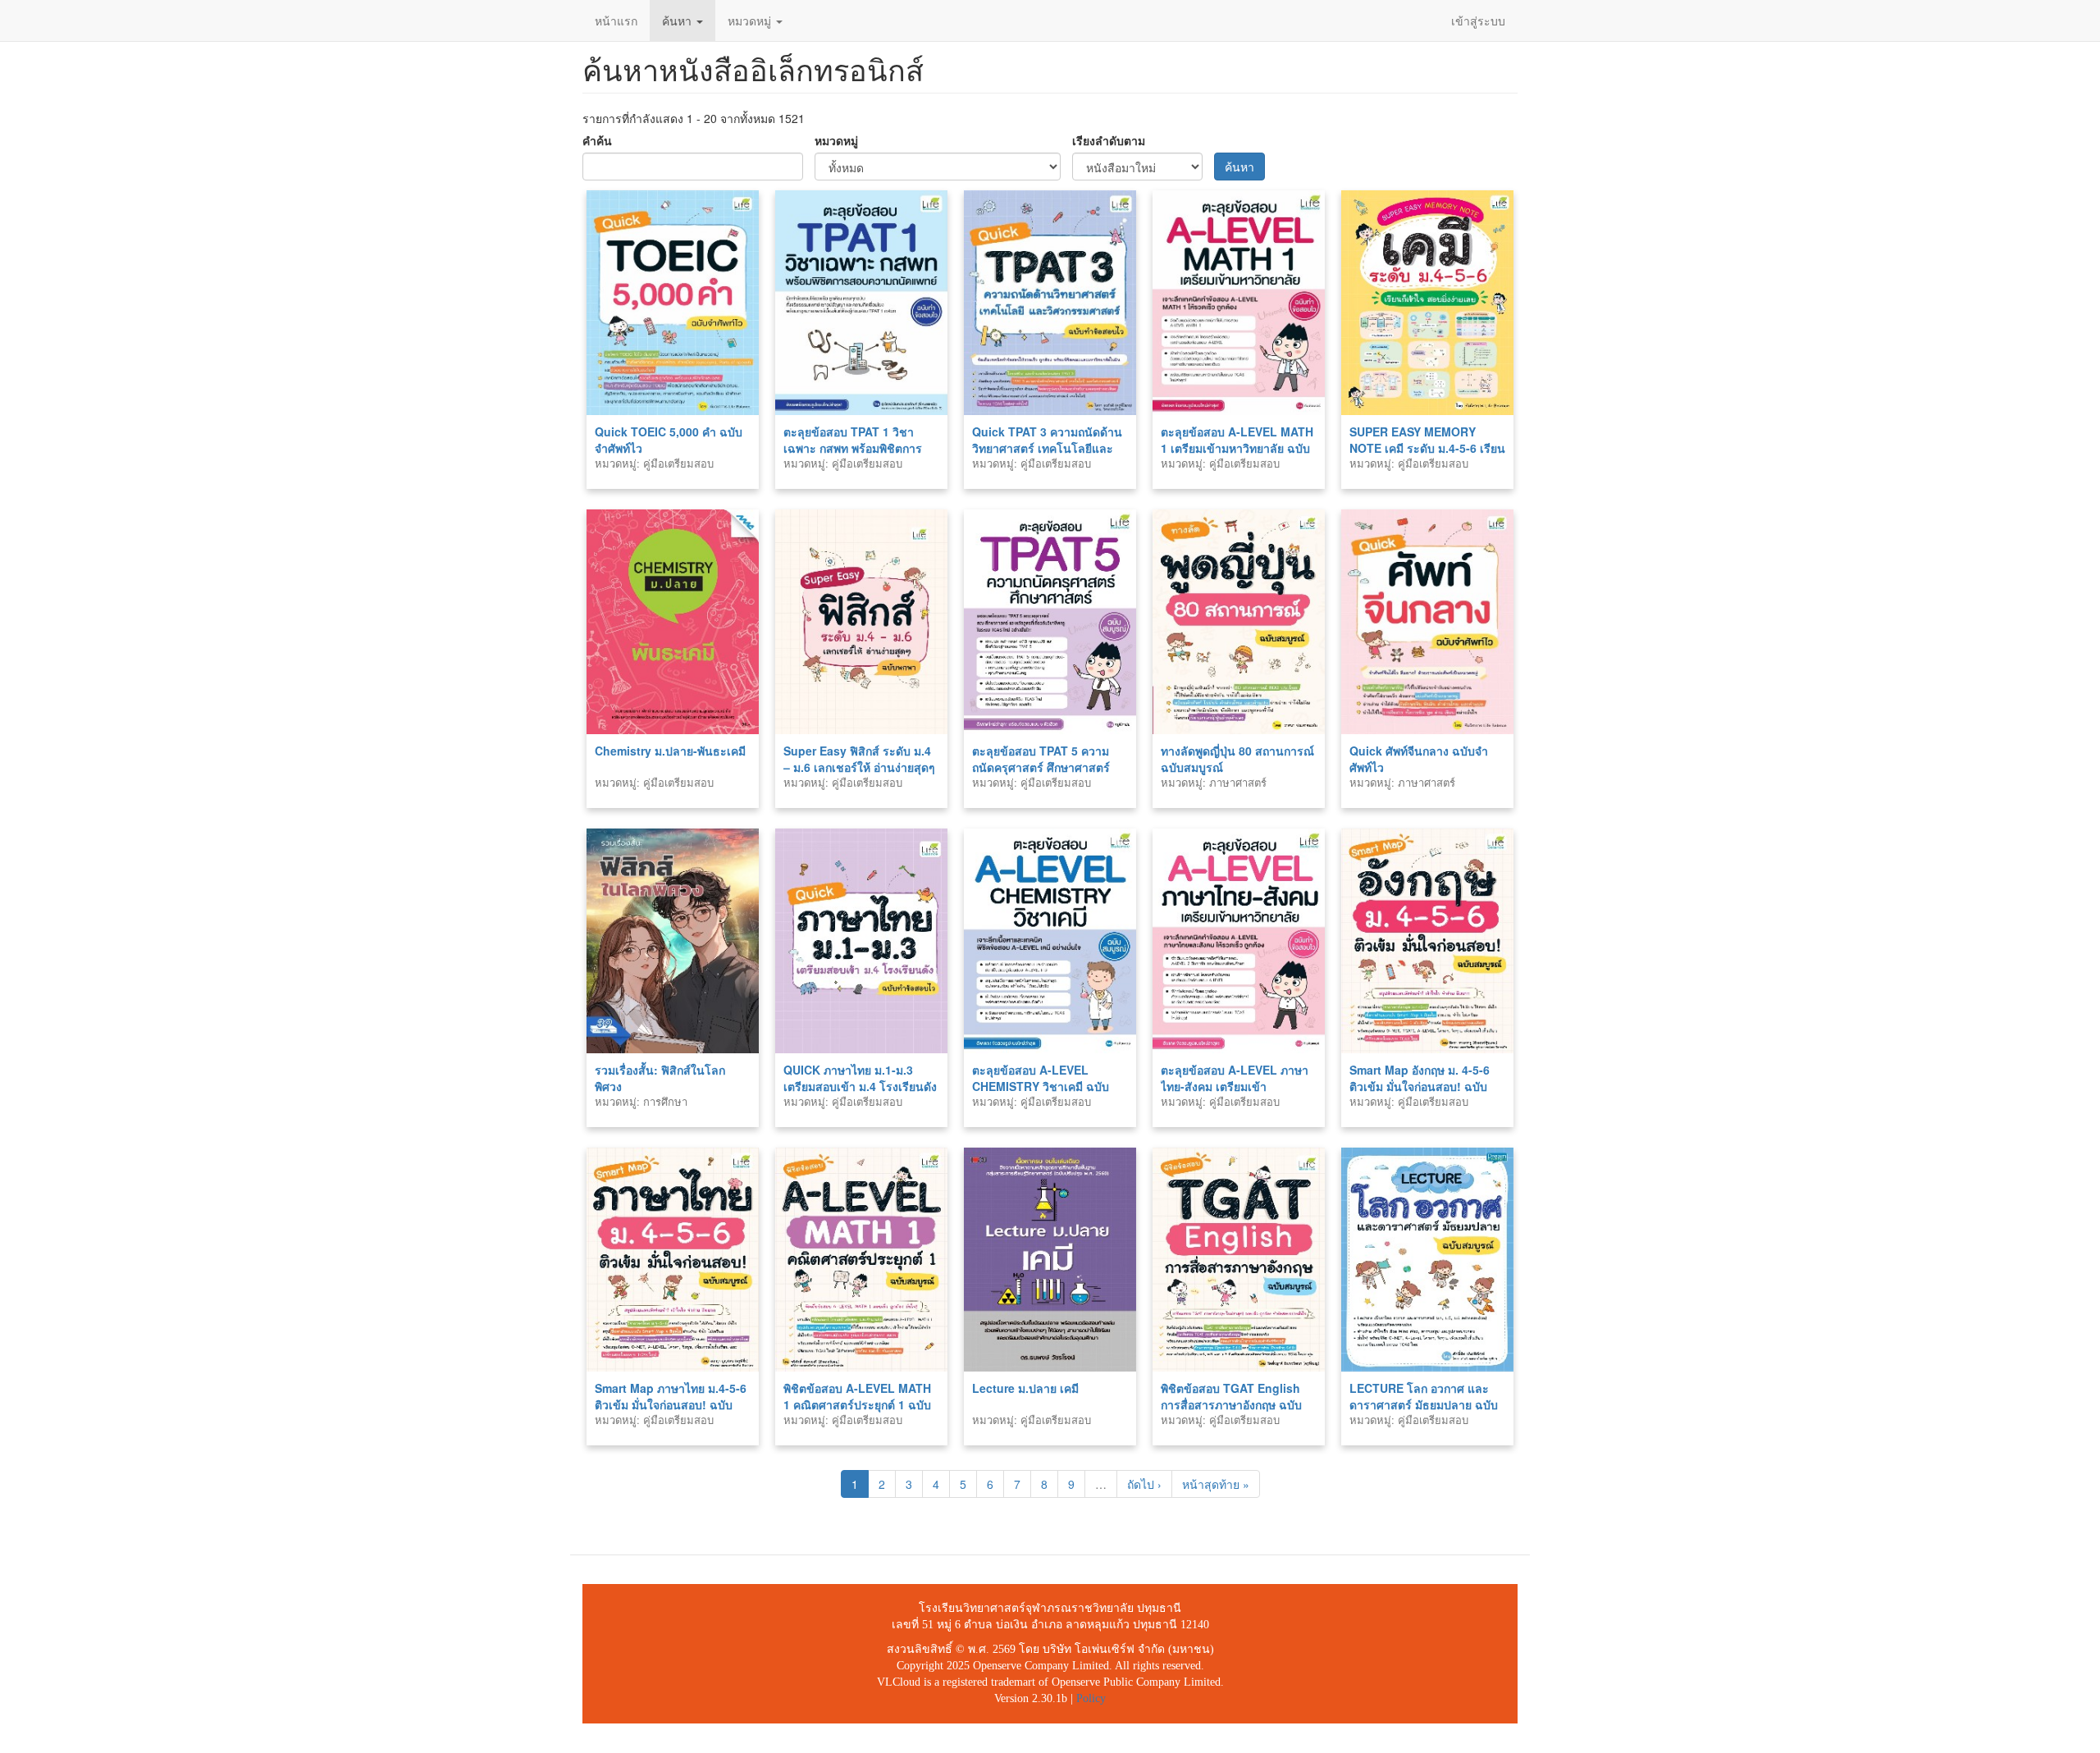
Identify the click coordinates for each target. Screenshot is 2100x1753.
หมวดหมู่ (751, 21)
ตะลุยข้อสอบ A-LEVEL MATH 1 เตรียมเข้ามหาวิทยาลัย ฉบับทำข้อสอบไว (1237, 448)
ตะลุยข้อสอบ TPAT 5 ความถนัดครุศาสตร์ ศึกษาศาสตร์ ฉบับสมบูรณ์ (1041, 767)
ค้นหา (678, 21)
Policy (1091, 1698)
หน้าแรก (616, 21)
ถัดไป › (1144, 1484)
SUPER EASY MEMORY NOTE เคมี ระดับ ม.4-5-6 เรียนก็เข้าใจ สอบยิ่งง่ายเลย (1427, 448)
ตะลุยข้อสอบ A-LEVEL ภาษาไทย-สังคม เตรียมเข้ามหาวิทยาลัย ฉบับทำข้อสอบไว (1236, 1086)
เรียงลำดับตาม (1109, 140)
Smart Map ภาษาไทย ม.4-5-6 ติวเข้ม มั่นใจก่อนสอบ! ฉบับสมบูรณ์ (671, 1404)
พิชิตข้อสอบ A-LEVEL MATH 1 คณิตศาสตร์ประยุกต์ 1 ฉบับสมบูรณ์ (857, 1404)
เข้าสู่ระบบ (1478, 21)
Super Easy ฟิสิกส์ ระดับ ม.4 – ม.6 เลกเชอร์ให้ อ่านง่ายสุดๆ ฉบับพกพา (859, 767)
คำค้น (597, 140)
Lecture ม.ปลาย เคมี (1025, 1388)
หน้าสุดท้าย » (1216, 1484)
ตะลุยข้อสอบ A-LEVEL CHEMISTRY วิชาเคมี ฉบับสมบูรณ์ (1041, 1086)
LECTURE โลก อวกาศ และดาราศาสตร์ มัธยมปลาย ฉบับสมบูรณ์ (1424, 1404)
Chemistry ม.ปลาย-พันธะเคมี (670, 751)
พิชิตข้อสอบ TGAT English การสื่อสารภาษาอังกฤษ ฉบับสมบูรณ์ (1231, 1404)
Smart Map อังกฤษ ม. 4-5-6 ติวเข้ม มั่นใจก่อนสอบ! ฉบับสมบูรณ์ (1420, 1086)
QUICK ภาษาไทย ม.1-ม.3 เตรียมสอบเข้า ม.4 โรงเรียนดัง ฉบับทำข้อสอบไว (860, 1086)
